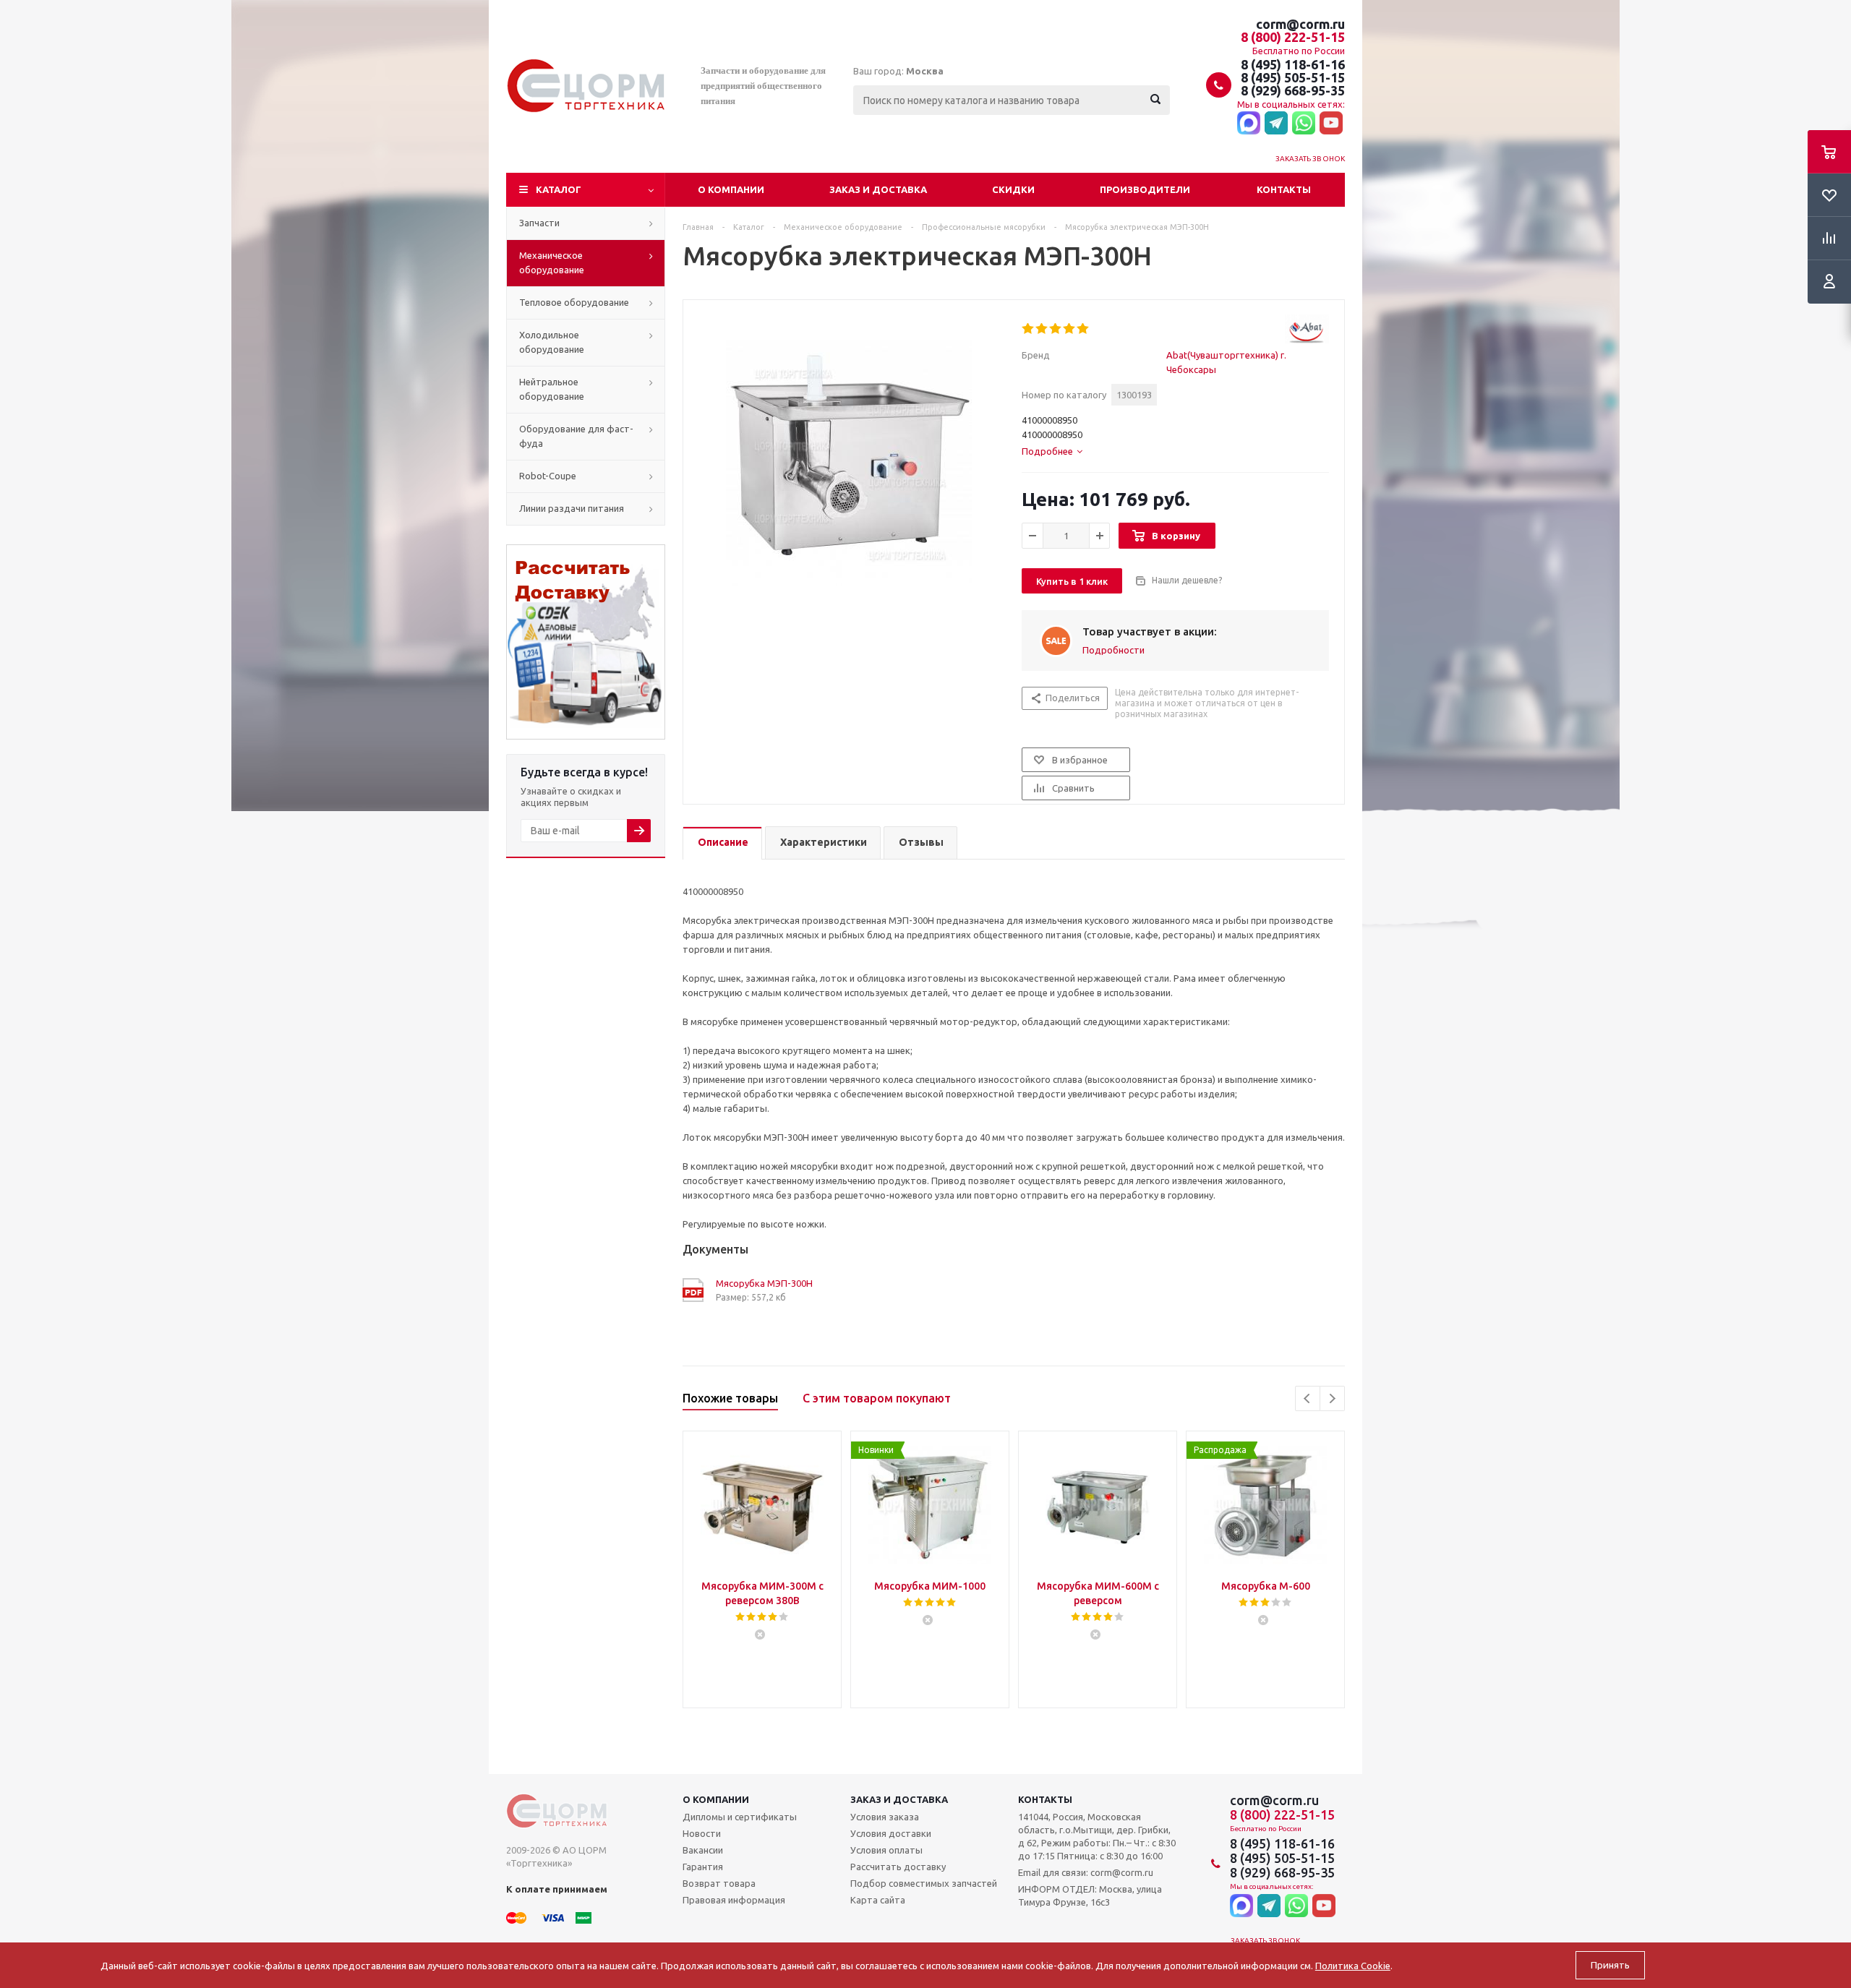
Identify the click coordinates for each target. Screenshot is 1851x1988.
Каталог (559, 189)
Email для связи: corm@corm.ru (1086, 1872)
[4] (1070, 329)
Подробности (1113, 650)
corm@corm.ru (1300, 24)
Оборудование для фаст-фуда (576, 436)
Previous (1308, 1398)
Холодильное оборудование (552, 342)
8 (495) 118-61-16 (1293, 64)
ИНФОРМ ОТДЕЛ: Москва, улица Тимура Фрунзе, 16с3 (1090, 1895)
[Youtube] (1331, 124)
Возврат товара (719, 1883)
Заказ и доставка (878, 189)
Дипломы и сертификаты (740, 1817)
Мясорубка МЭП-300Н (764, 1283)
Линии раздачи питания (572, 508)
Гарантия (703, 1867)
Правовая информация (734, 1900)
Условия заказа (885, 1817)
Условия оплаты (886, 1850)
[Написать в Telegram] (1276, 124)
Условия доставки (891, 1833)
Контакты (1284, 189)
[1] (1029, 329)
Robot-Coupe (548, 476)
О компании (731, 189)
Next (1332, 1398)
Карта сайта (878, 1900)
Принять (1610, 1965)
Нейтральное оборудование (552, 389)
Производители (1145, 189)
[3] (1056, 329)
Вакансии (703, 1850)
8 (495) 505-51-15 (1293, 77)
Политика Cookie (1353, 1966)
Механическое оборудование (552, 262)
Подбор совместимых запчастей (924, 1883)
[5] (1083, 329)
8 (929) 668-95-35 (1293, 90)
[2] (1042, 329)
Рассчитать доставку (898, 1867)
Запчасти (539, 223)
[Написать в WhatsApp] (1304, 124)
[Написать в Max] (1249, 124)
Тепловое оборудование (574, 302)
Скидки (1013, 189)
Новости (702, 1833)
